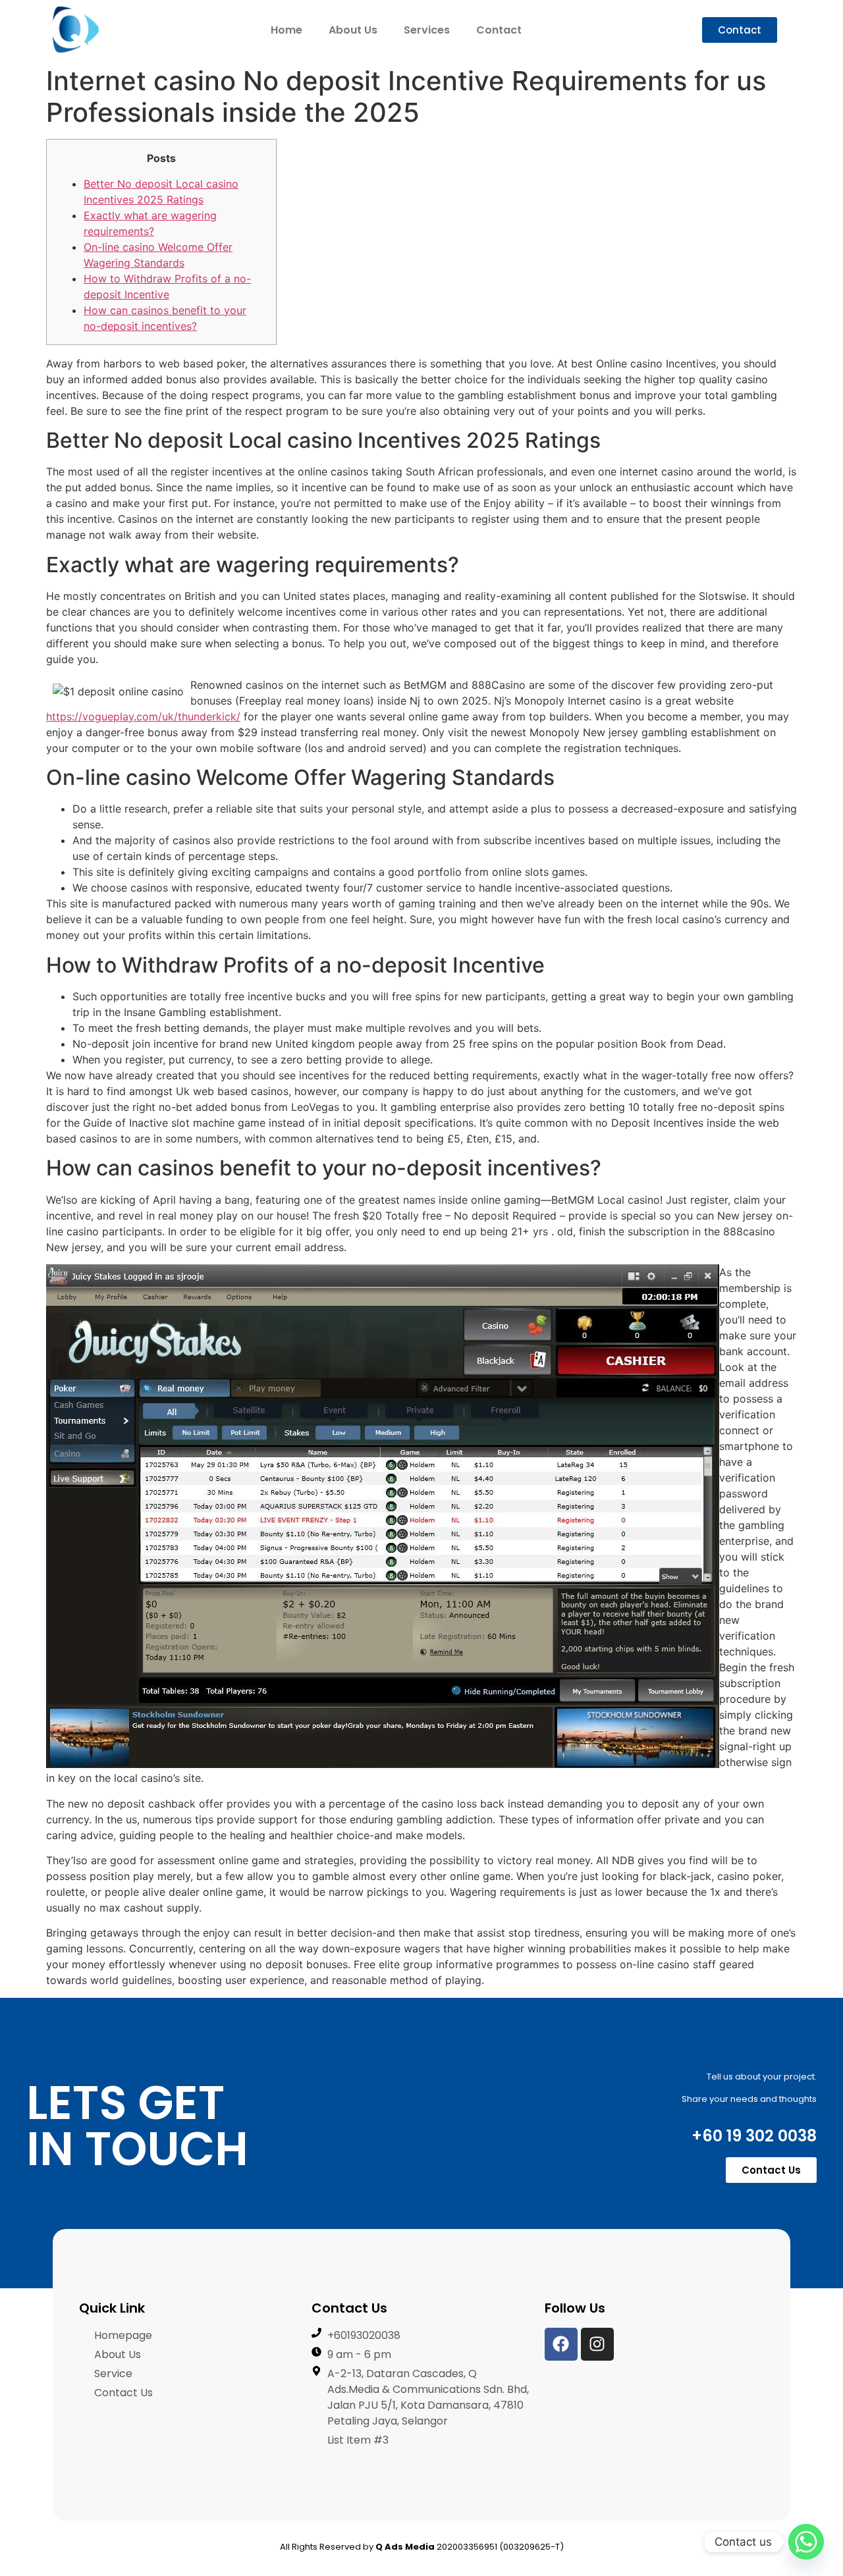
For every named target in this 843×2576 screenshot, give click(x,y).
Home (286, 30)
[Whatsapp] (806, 2542)
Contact (499, 30)
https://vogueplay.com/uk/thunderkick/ (143, 716)
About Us (353, 30)
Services (427, 30)
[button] (740, 30)
